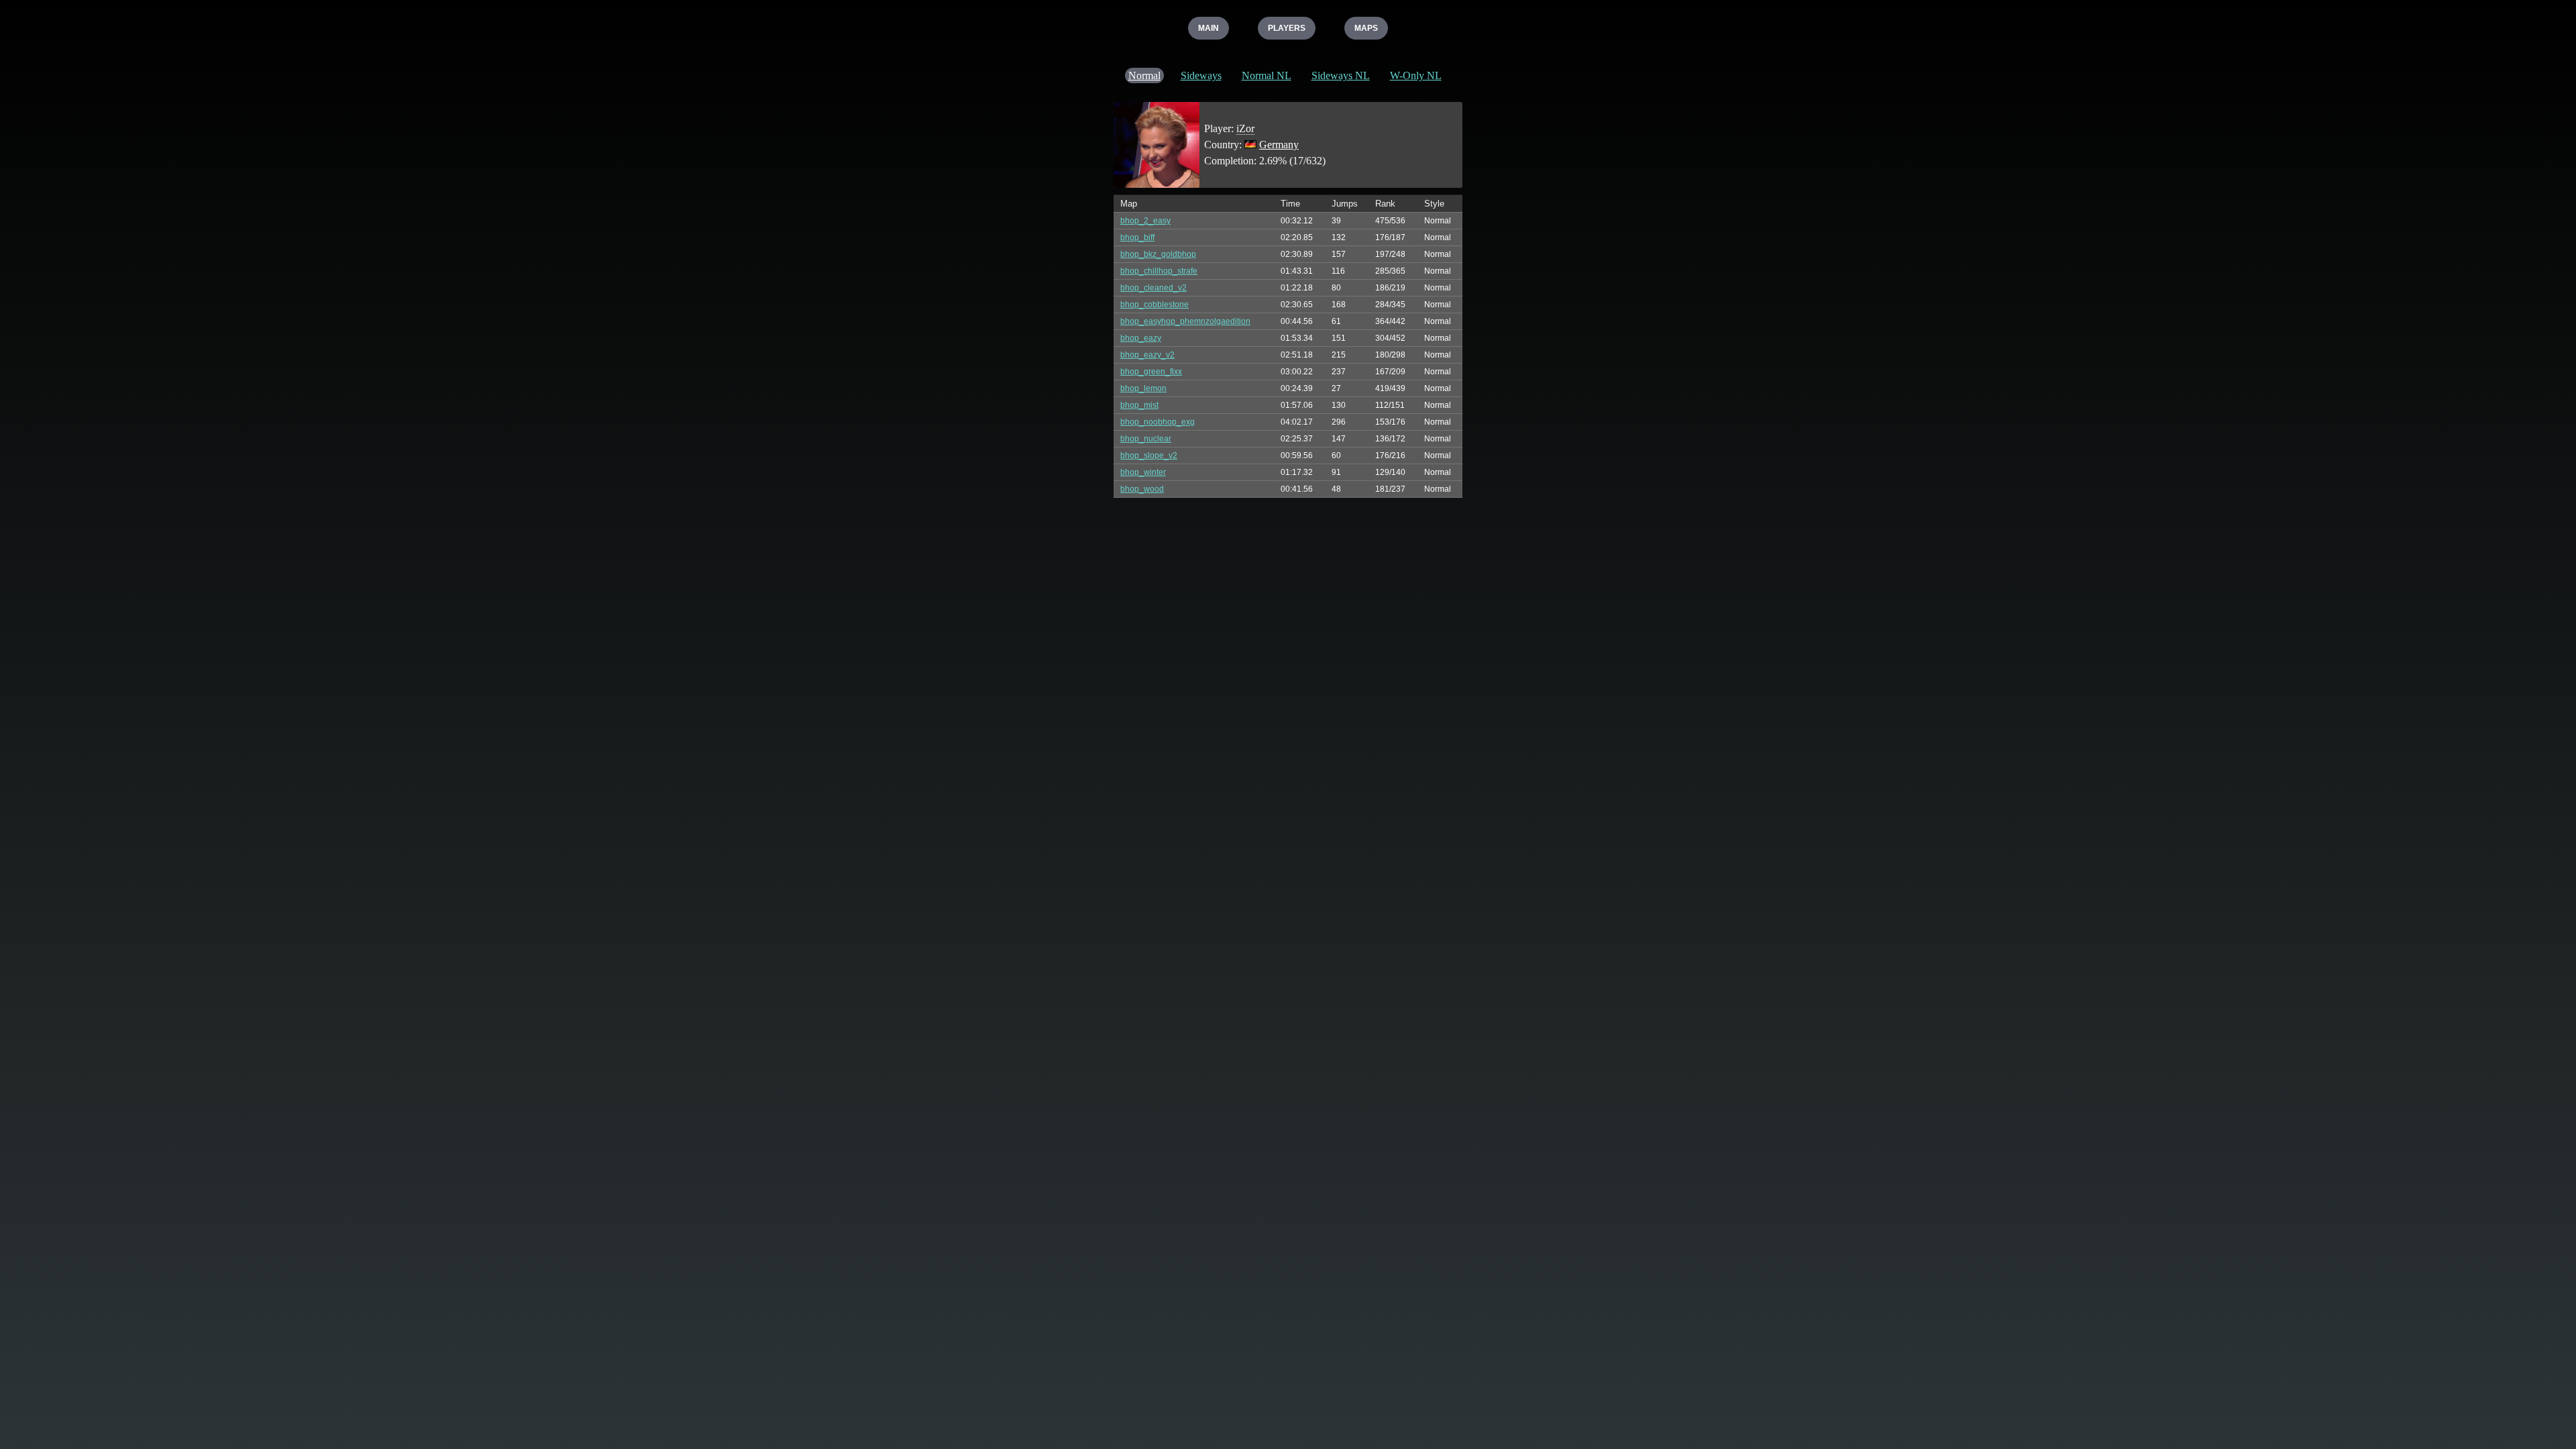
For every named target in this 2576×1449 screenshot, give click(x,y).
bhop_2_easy (1145, 221)
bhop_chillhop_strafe (1159, 271)
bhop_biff (1137, 237)
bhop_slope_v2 (1149, 455)
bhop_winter (1143, 472)
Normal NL (1267, 75)
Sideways (1201, 75)
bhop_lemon (1143, 388)
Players (1287, 28)
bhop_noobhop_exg (1158, 422)
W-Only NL (1416, 75)
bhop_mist (1139, 405)
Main (1209, 28)
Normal (1144, 75)
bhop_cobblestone (1155, 305)
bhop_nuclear (1146, 439)
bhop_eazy (1141, 338)
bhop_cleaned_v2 (1153, 288)
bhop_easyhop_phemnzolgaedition (1185, 321)
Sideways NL (1341, 75)
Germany (1279, 145)
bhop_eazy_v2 (1147, 355)
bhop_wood (1142, 489)
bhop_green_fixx (1151, 372)
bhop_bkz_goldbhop (1158, 254)
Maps (1366, 28)
